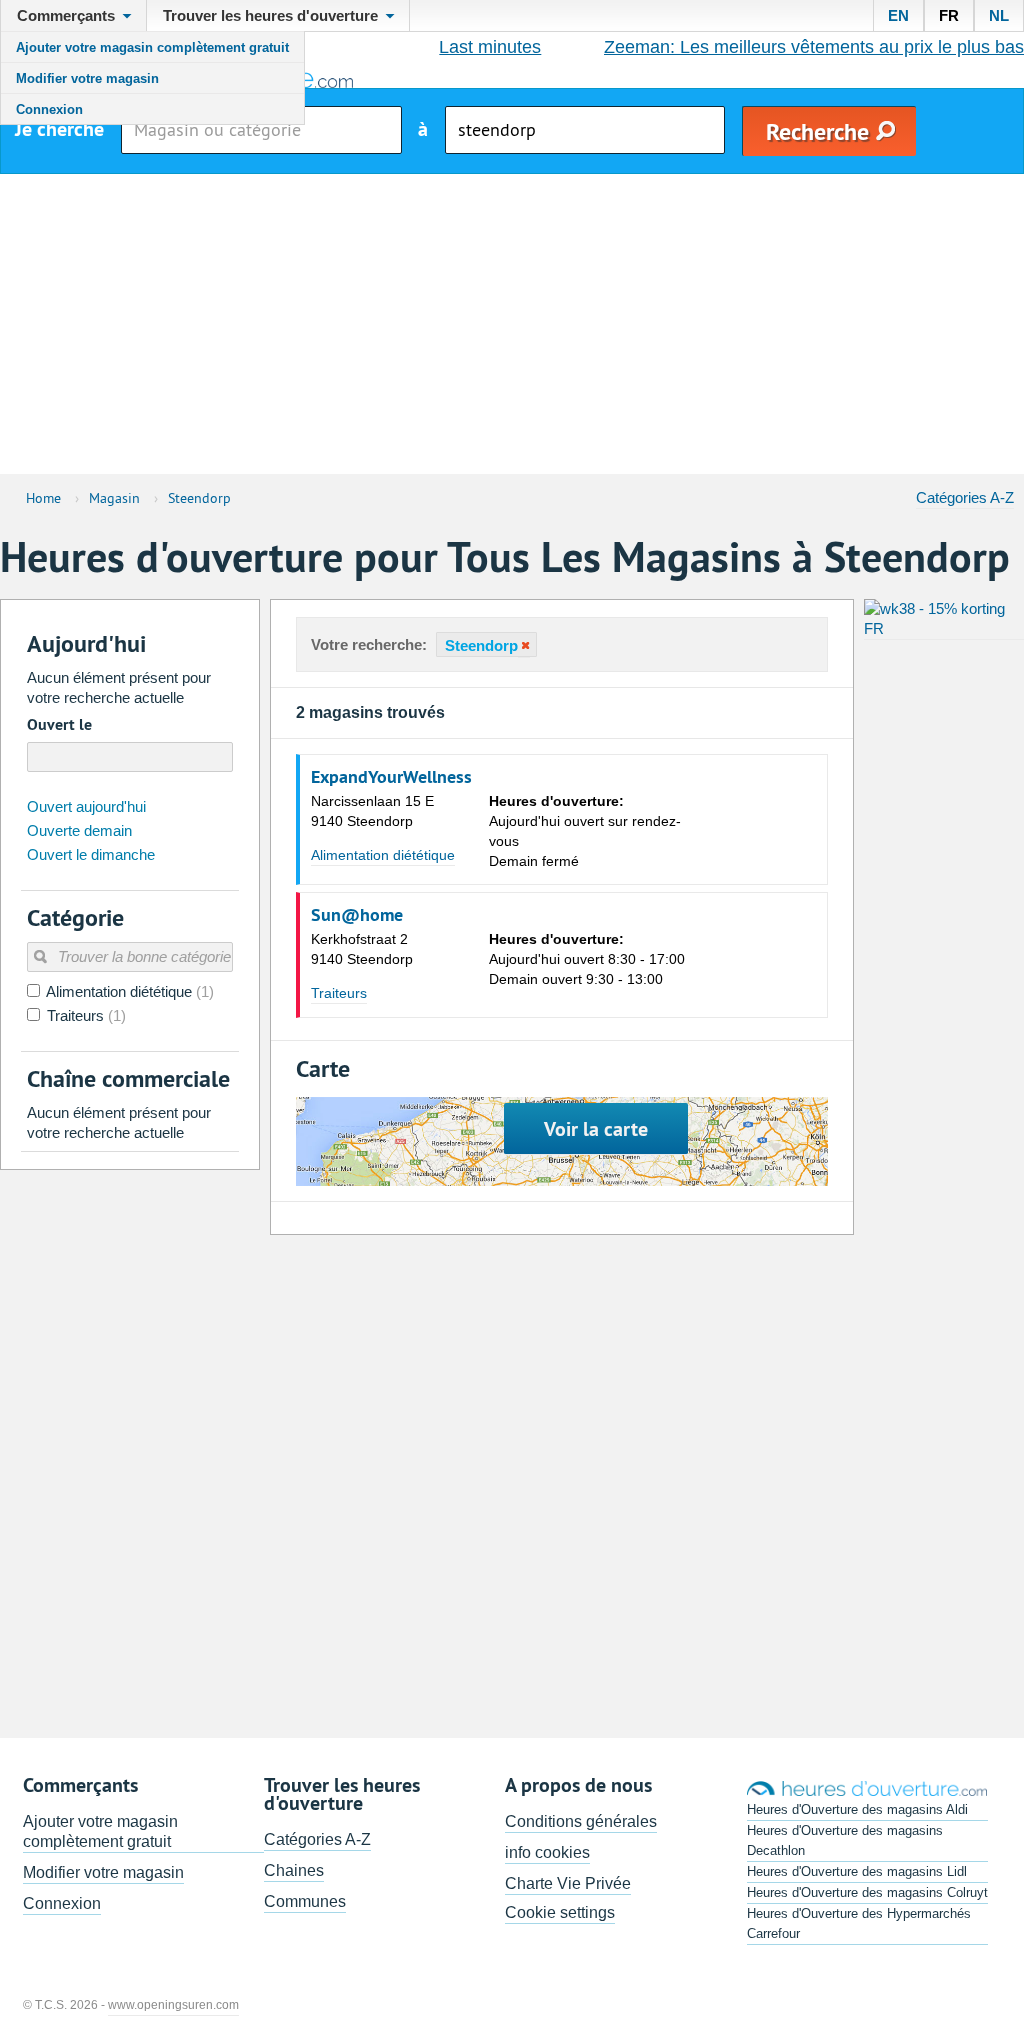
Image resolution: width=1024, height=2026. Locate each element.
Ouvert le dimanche (91, 854)
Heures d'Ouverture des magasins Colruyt (867, 1892)
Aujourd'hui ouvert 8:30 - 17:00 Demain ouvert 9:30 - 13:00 (587, 959)
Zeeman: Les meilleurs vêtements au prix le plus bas (814, 47)
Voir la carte (596, 1129)
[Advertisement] (512, 324)
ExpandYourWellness (391, 777)
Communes (305, 1901)
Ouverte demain (79, 830)
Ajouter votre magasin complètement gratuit (152, 47)
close (524, 645)
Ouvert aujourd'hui (86, 806)
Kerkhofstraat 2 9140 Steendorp (362, 949)
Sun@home (357, 915)
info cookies (547, 1852)
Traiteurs (339, 993)
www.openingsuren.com (173, 2005)
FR (949, 15)
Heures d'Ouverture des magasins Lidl (857, 1871)
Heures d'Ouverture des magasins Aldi (857, 1809)
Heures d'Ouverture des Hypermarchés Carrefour (859, 1923)
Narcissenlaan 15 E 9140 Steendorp (372, 811)
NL (999, 15)
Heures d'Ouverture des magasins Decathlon (845, 1840)
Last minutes (490, 47)
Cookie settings (560, 1912)
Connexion (49, 109)
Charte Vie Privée (568, 1883)
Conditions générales (581, 1821)
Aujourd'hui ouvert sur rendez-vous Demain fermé (585, 831)
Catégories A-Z (965, 497)
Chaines (294, 1870)
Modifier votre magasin (87, 78)
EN (898, 15)
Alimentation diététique (383, 855)
